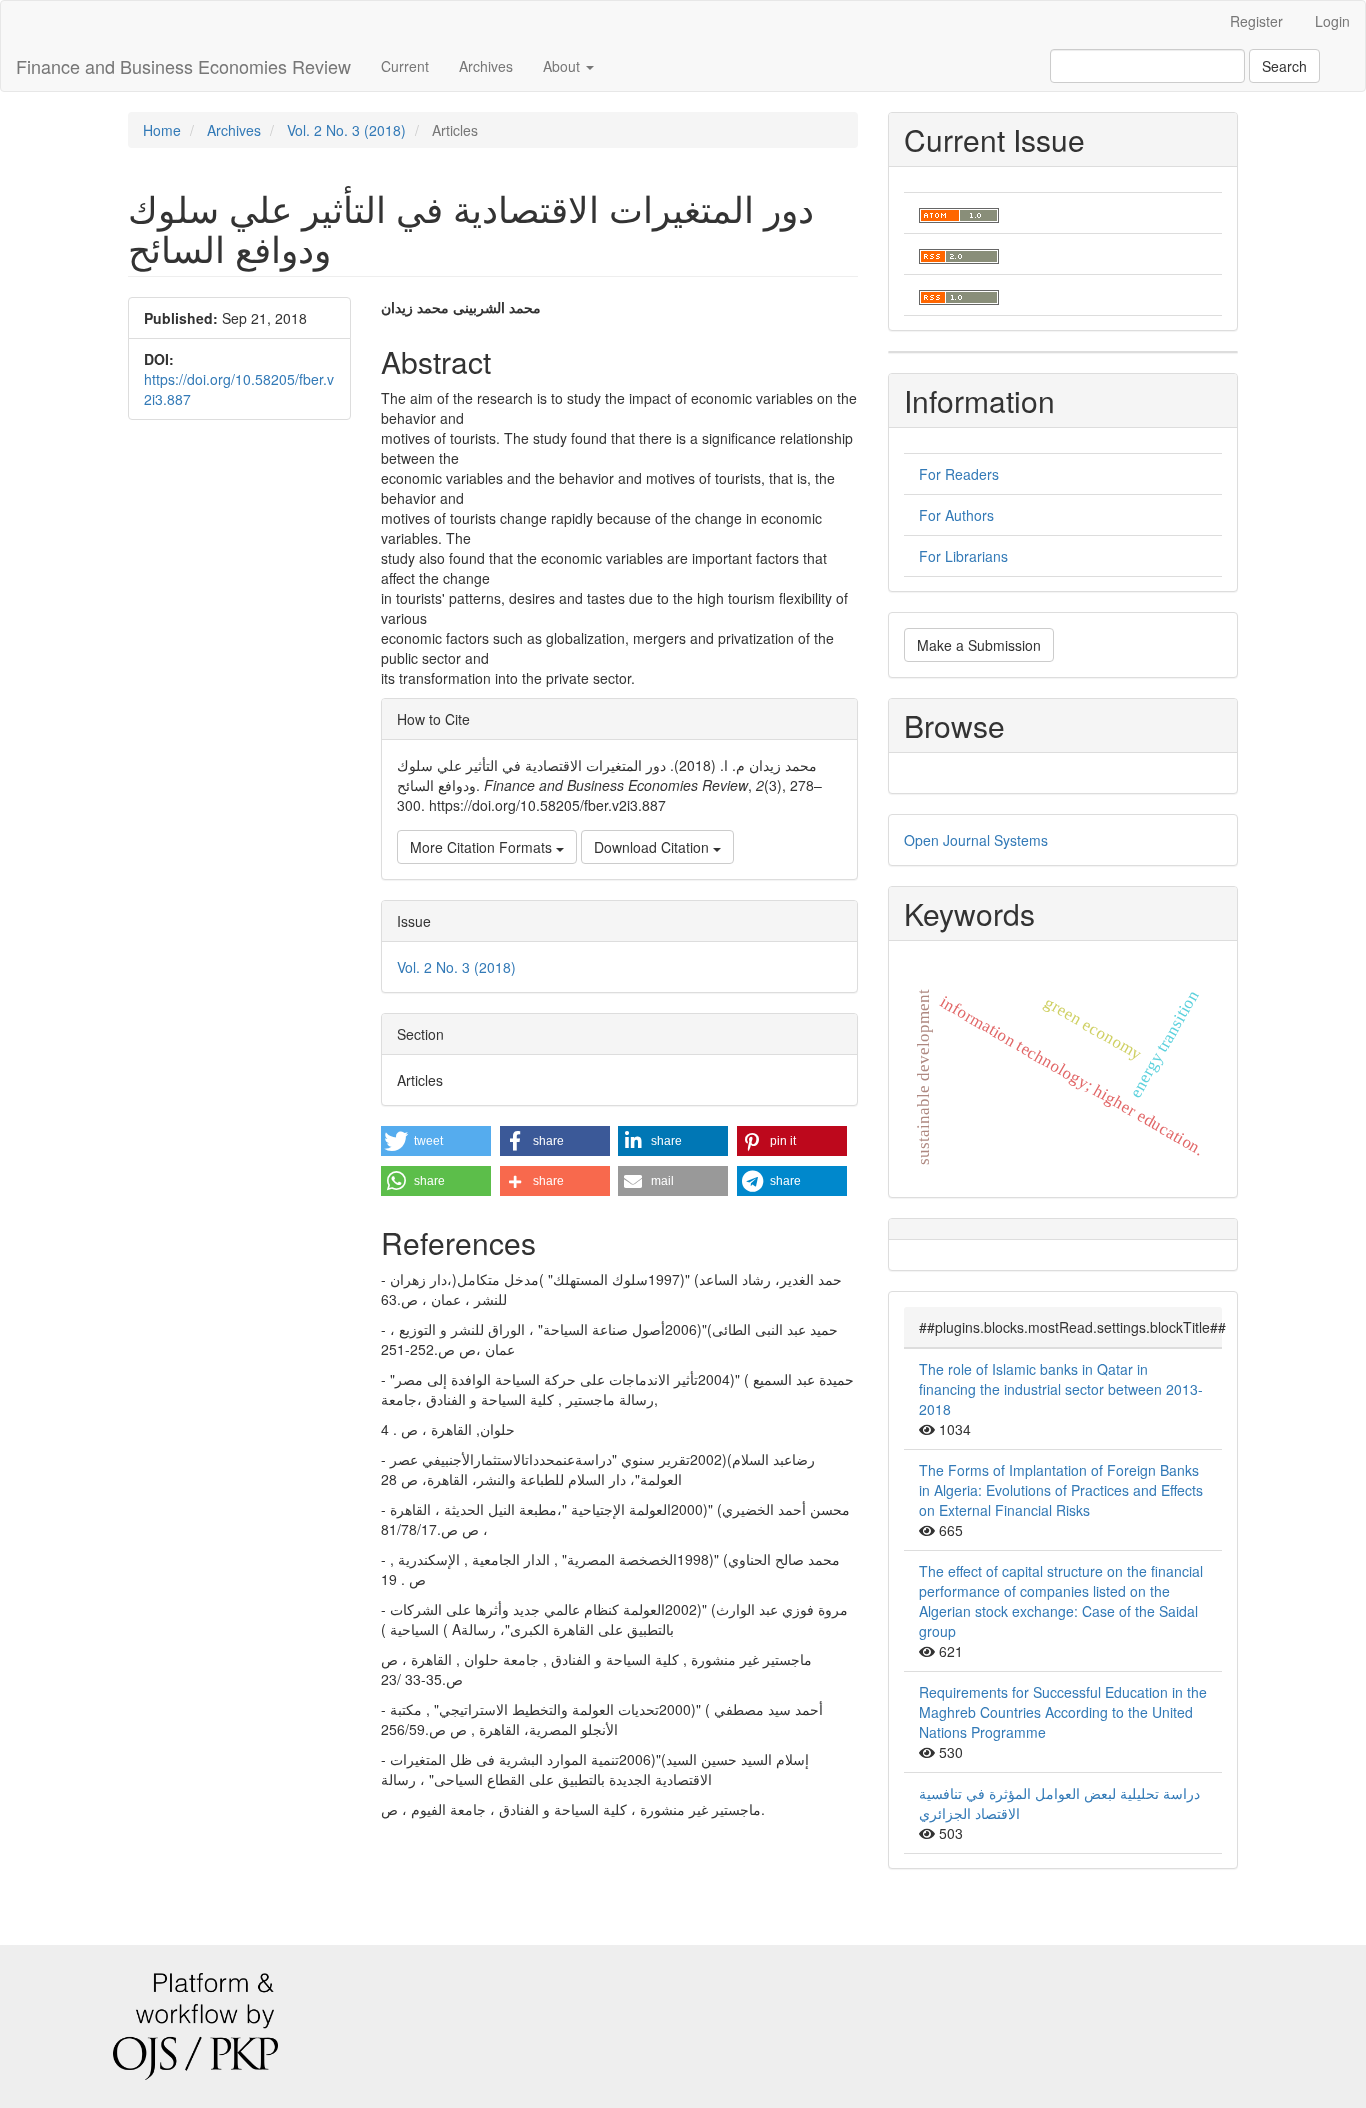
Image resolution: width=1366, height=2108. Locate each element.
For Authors (956, 515)
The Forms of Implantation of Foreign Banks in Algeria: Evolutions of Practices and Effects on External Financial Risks (1061, 1490)
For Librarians (963, 556)
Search (1284, 66)
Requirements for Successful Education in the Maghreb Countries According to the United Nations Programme (1063, 1712)
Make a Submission (979, 645)
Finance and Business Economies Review (183, 66)
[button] (436, 1141)
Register (1256, 21)
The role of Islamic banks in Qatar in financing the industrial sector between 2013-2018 (1061, 1389)
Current (405, 66)
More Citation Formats (483, 847)
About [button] (563, 66)
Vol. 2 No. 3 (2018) (346, 130)
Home (162, 130)
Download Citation (653, 847)
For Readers (959, 474)
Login (1332, 21)
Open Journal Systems (976, 840)
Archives (486, 66)
